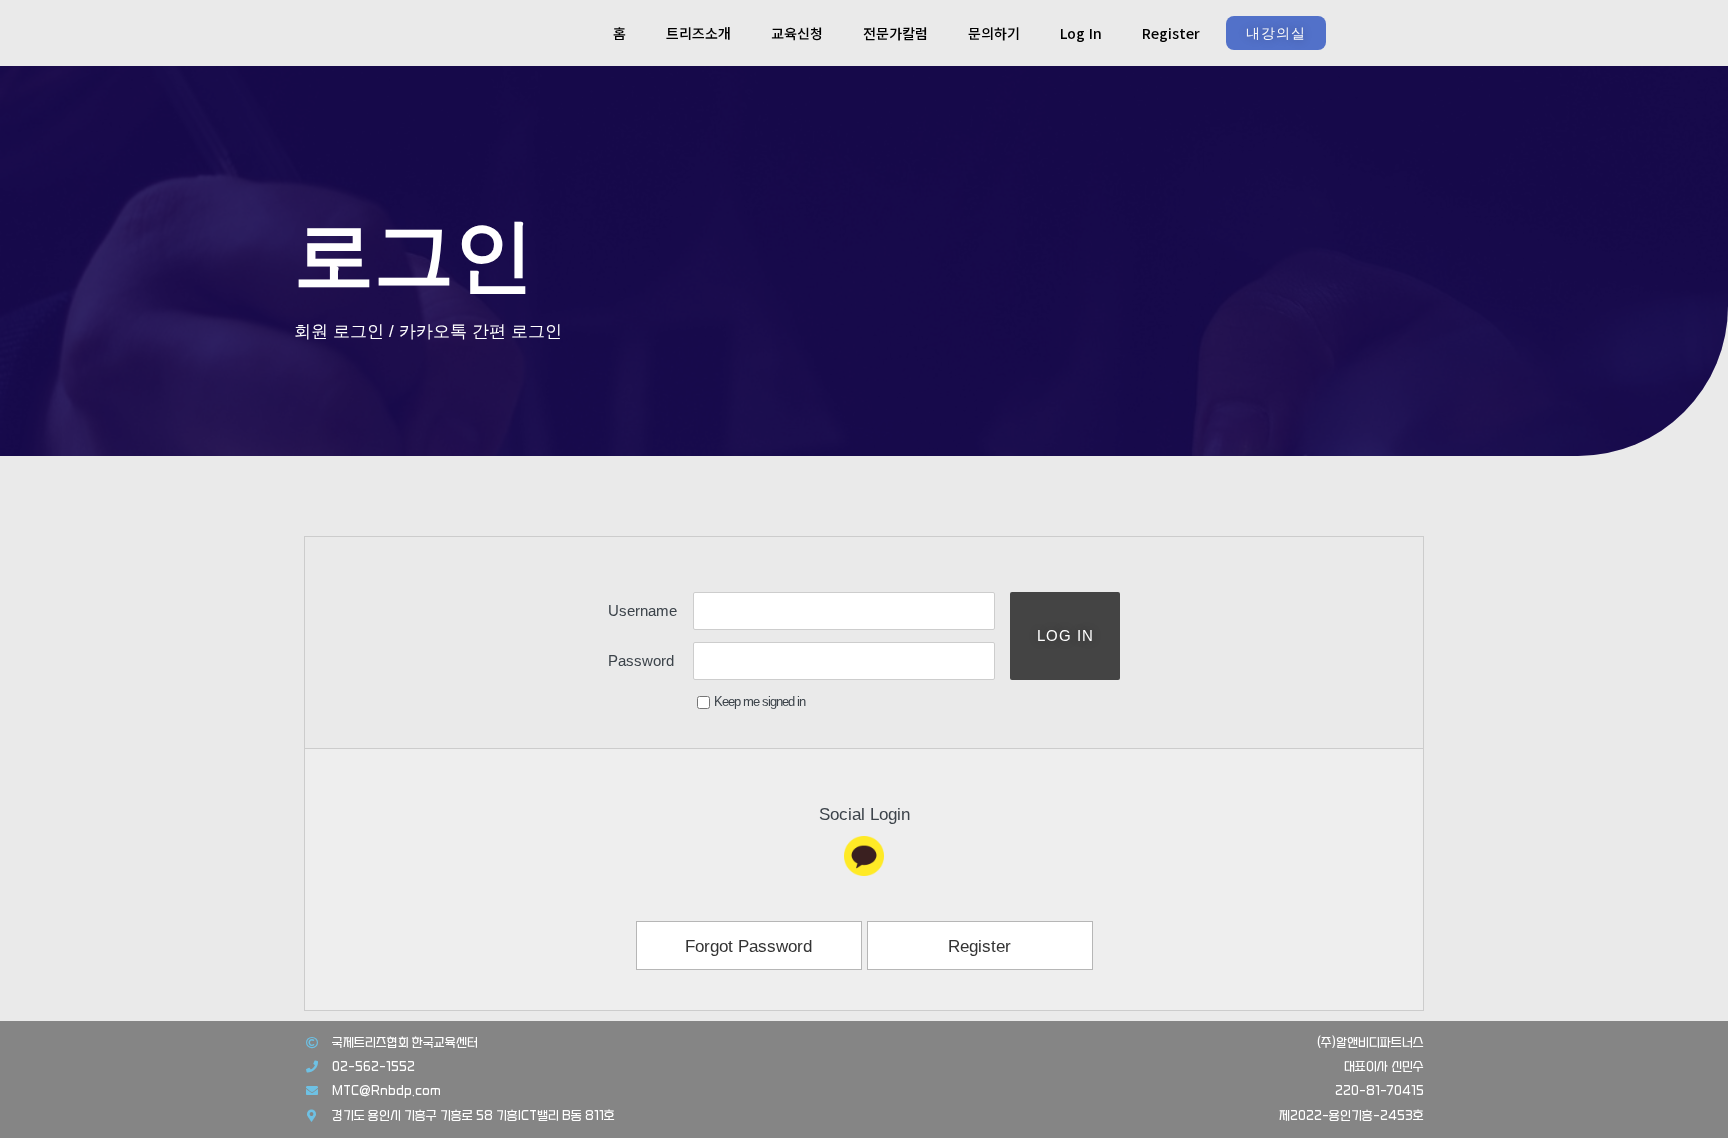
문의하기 (994, 33)
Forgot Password (748, 946)
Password (641, 660)
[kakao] (864, 856)
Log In (1081, 33)
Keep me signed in (759, 701)
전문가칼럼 (895, 33)
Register (1171, 33)
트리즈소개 (698, 33)
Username (642, 610)
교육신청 (797, 33)
